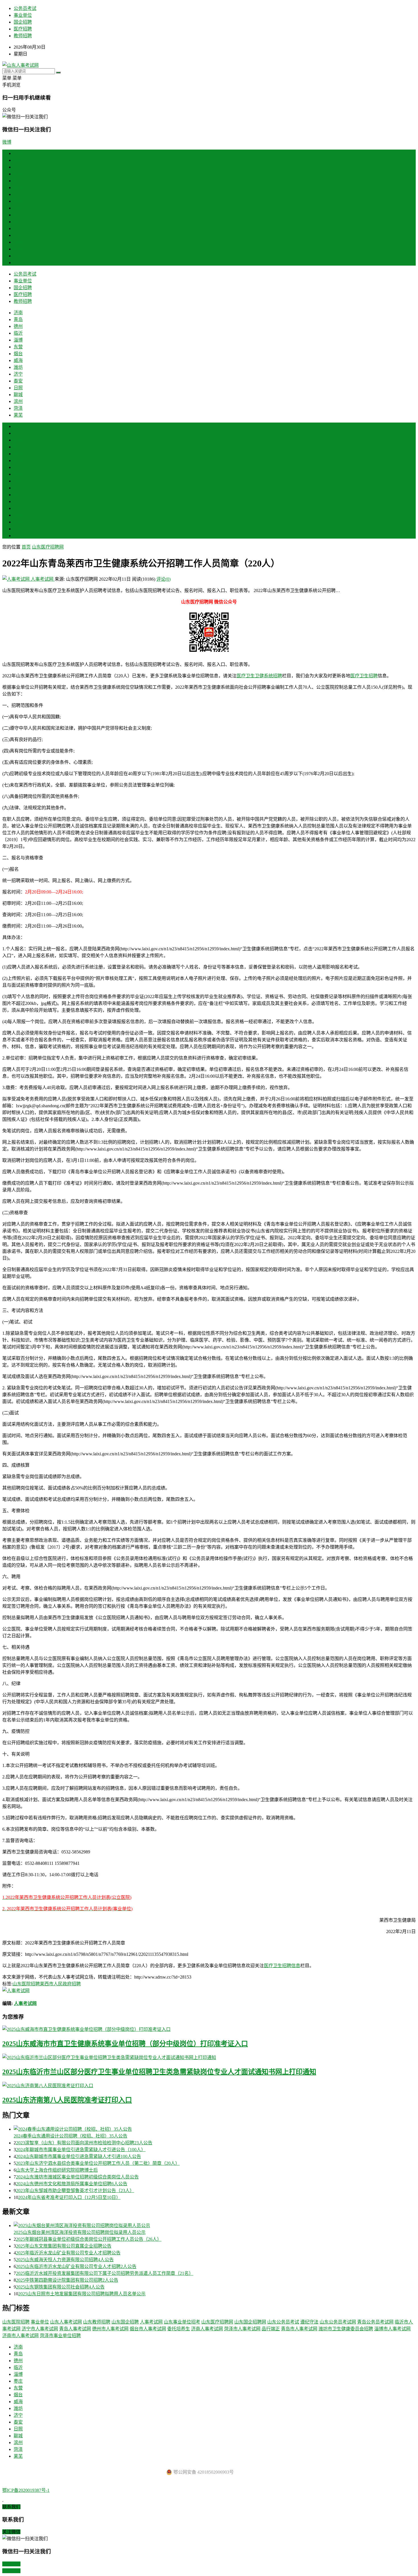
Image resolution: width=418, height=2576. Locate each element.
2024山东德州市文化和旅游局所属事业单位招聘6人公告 (72, 2184)
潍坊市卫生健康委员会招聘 (346, 2329)
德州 (18, 174)
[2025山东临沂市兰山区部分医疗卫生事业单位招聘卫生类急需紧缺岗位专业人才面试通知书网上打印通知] (209, 2057)
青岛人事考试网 (75, 2329)
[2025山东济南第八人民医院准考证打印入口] (209, 2085)
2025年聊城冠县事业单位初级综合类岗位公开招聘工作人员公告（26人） (89, 2239)
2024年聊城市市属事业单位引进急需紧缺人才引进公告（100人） (81, 2150)
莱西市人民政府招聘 (60, 1984)
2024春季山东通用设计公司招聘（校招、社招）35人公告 (71, 2136)
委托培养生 (179, 2329)
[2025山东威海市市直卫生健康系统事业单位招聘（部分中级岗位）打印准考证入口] (209, 2029)
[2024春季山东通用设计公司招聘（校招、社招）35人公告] (215, 2129)
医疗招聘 (23, 29)
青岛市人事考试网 (299, 2329)
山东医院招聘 (26, 1984)
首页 (18, 153)
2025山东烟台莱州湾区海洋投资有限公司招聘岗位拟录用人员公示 (80, 2232)
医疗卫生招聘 (364, 676)
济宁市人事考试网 (40, 2329)
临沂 (18, 181)
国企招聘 (23, 22)
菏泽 (18, 256)
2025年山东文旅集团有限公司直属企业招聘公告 (64, 2246)
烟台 (18, 201)
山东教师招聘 (97, 2322)
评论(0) (164, 579)
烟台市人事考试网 (148, 2329)
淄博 (18, 188)
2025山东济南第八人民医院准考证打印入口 (67, 2100)
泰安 (18, 228)
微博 (7, 142)
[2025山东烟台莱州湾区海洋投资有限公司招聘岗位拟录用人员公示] (215, 2225)
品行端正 (271, 2329)
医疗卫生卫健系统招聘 (259, 676)
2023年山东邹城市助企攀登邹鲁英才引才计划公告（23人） (75, 2191)
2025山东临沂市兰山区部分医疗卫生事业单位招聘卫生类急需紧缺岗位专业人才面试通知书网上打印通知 (159, 2072)
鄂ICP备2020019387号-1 (26, 2490)
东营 (18, 194)
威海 (18, 208)
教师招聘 (23, 36)
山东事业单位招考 (182, 2322)
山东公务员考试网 (338, 2322)
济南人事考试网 (207, 2329)
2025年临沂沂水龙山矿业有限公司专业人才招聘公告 (68, 2253)
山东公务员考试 (283, 2322)
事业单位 (23, 15)
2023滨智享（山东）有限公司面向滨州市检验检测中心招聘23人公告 (84, 2143)
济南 (18, 160)
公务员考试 (25, 8)
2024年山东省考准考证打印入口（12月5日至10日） (69, 2197)
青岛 (18, 167)
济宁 (18, 222)
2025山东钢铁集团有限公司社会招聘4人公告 (60, 2287)
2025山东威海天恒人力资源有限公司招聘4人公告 (65, 2260)
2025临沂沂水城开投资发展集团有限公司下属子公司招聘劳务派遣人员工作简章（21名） (105, 2273)
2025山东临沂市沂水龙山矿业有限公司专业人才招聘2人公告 (76, 2266)
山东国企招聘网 (250, 2322)
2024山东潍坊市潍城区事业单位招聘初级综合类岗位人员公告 (77, 2177)
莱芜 (18, 263)
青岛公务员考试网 (375, 2322)
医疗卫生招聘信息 (282, 1966)
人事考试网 (42, 579)
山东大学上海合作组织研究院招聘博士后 (57, 2170)
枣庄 (18, 461)
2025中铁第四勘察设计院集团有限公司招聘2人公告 (67, 2280)
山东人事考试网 (66, 2322)
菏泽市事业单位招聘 (60, 2336)
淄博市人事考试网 (392, 2329)
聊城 (18, 242)
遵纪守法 (309, 2322)
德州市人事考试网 (110, 2329)
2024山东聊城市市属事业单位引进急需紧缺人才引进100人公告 (78, 2156)
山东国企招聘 (125, 2322)
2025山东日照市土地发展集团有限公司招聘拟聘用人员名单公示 (82, 2294)
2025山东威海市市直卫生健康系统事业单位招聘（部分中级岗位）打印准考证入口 (125, 2044)
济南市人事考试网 (20, 2336)
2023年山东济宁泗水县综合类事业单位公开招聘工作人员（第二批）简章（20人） (98, 2163)
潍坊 (18, 215)
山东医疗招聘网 (48, 547)
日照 (18, 235)
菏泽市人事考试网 (242, 2329)
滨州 (18, 249)
